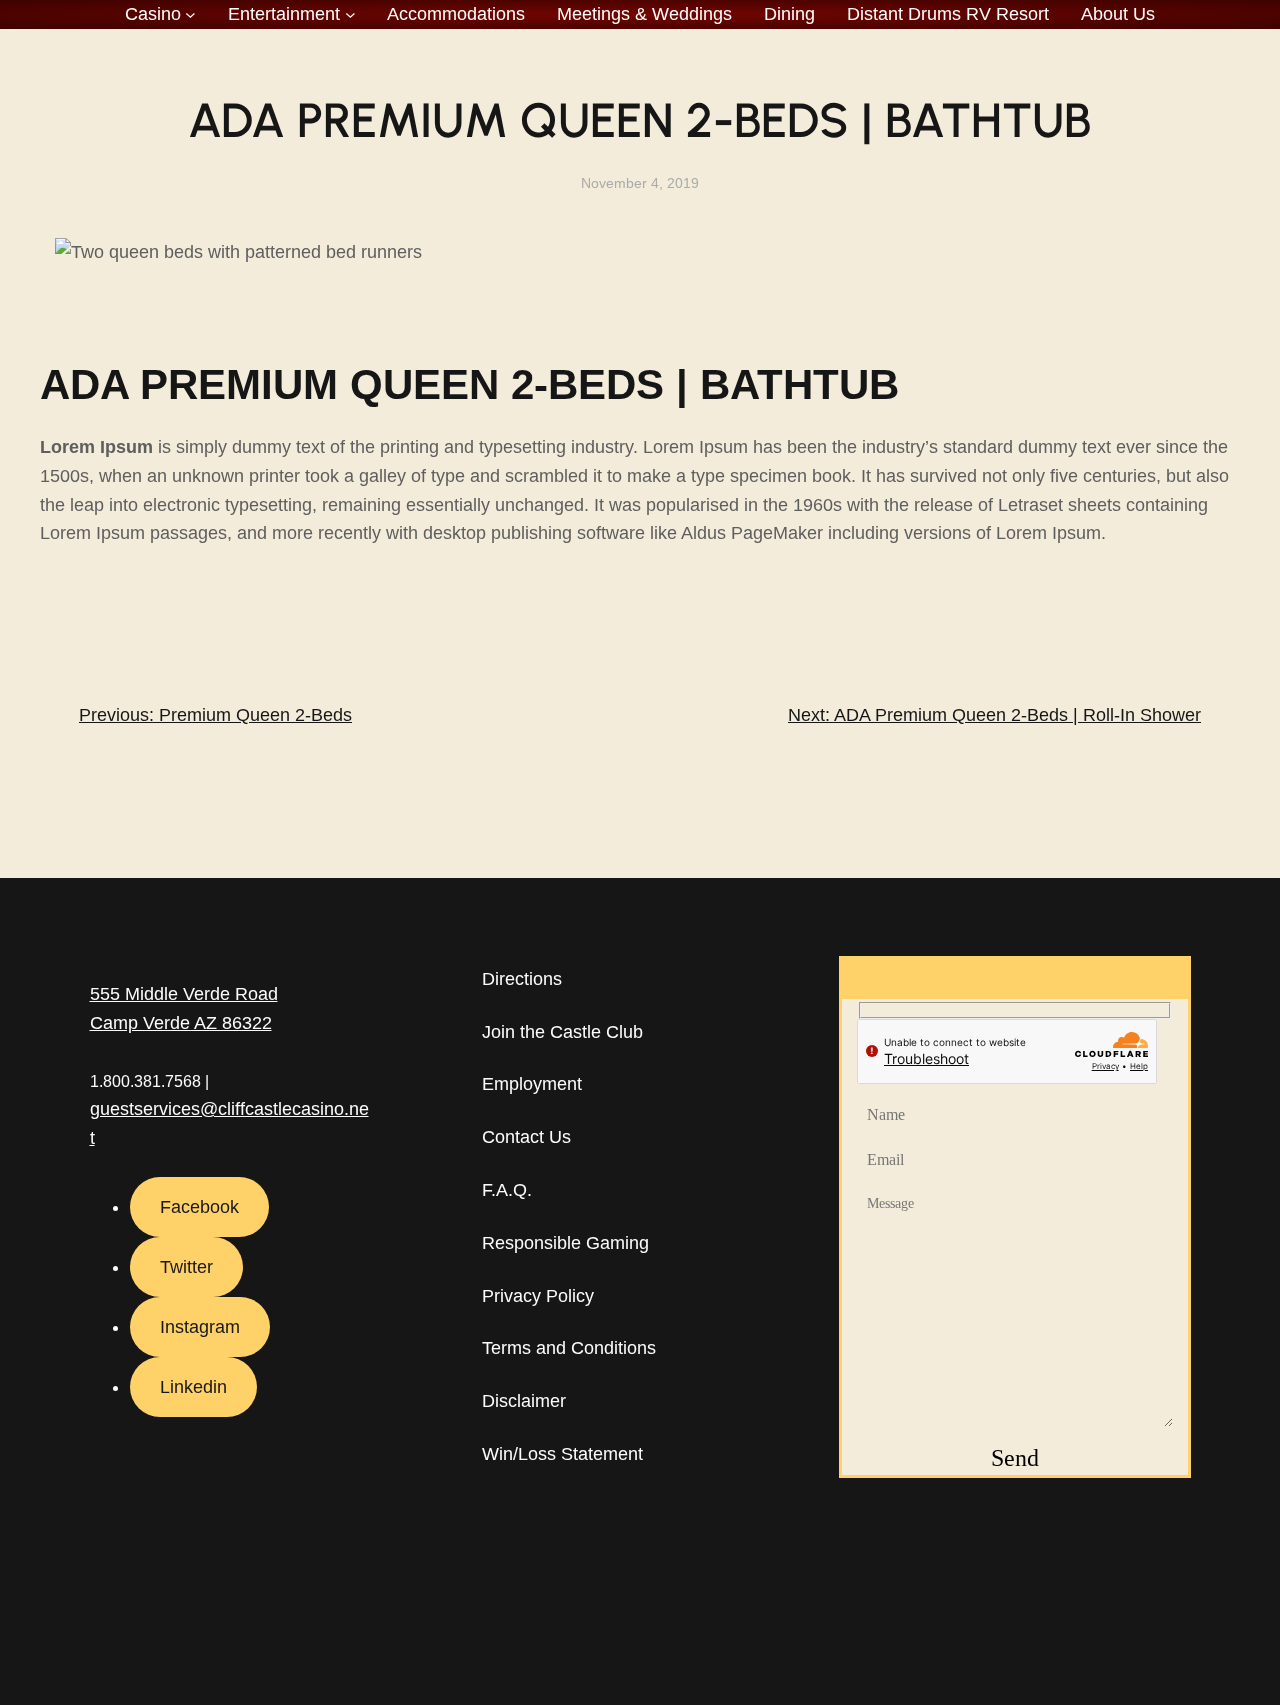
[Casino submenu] (190, 14)
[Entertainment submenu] (350, 14)
